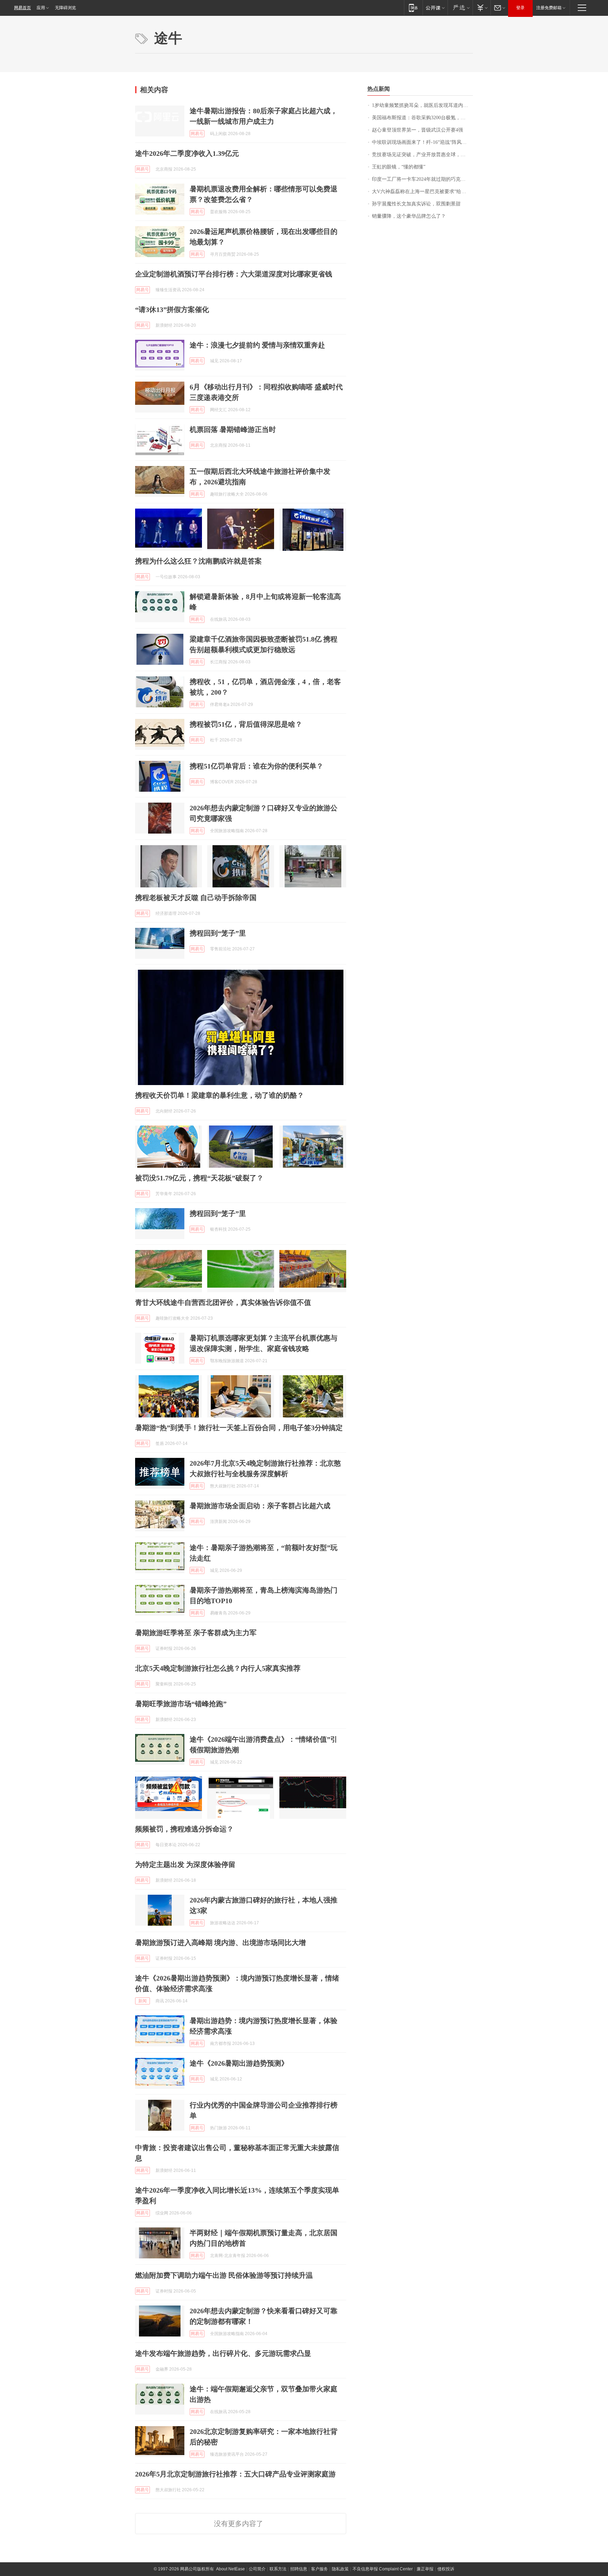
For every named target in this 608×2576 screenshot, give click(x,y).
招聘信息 (299, 2569)
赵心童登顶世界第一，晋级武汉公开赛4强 (417, 130)
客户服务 (319, 2569)
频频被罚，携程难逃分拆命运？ (184, 1829)
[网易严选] (460, 8)
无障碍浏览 (65, 8)
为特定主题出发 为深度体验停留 (185, 1864)
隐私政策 (340, 2569)
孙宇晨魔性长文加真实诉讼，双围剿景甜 (416, 204)
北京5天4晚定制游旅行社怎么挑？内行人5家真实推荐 (218, 1668)
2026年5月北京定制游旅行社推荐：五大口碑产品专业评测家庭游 (235, 2474)
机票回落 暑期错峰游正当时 (233, 429)
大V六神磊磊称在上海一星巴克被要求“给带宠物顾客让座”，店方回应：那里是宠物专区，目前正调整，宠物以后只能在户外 (422, 192)
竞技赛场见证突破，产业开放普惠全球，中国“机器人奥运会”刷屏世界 (422, 155)
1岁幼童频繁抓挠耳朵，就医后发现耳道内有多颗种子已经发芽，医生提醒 (422, 105)
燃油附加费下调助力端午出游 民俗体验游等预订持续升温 (224, 2275)
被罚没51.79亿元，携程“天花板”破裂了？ (199, 1178)
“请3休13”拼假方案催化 (172, 310)
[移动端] (413, 8)
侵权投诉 (446, 2569)
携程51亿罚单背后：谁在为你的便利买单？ (256, 766)
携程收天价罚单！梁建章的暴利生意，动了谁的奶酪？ (220, 1095)
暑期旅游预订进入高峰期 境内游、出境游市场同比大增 (220, 1943)
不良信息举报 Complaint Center (383, 2569)
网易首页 (23, 8)
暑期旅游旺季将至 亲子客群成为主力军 (196, 1633)
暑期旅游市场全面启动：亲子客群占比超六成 (260, 1506)
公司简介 (257, 2569)
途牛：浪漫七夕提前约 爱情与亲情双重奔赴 (257, 345)
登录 (520, 8)
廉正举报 (425, 2569)
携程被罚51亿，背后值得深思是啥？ (246, 724)
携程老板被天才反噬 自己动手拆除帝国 (196, 898)
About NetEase (230, 2569)
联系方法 (278, 2569)
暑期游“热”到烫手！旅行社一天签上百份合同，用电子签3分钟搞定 (239, 1428)
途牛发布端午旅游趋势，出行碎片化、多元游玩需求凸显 (223, 2353)
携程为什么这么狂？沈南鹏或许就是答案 (198, 561)
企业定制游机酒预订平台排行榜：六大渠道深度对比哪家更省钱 (234, 274)
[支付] (482, 8)
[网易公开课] (435, 8)
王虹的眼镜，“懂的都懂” (399, 167)
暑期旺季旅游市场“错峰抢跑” (181, 1704)
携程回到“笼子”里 (218, 933)
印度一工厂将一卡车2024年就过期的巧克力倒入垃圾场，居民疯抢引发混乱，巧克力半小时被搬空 (422, 179)
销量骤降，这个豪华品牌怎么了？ (409, 216)
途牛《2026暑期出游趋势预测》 (239, 2063)
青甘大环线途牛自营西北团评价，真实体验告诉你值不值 (223, 1302)
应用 (41, 8)
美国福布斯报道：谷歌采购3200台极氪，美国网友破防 (422, 118)
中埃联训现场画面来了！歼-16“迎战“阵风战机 (422, 142)
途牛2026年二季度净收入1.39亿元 (187, 153)
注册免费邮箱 (549, 8)
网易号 (197, 134)
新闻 (142, 2001)
